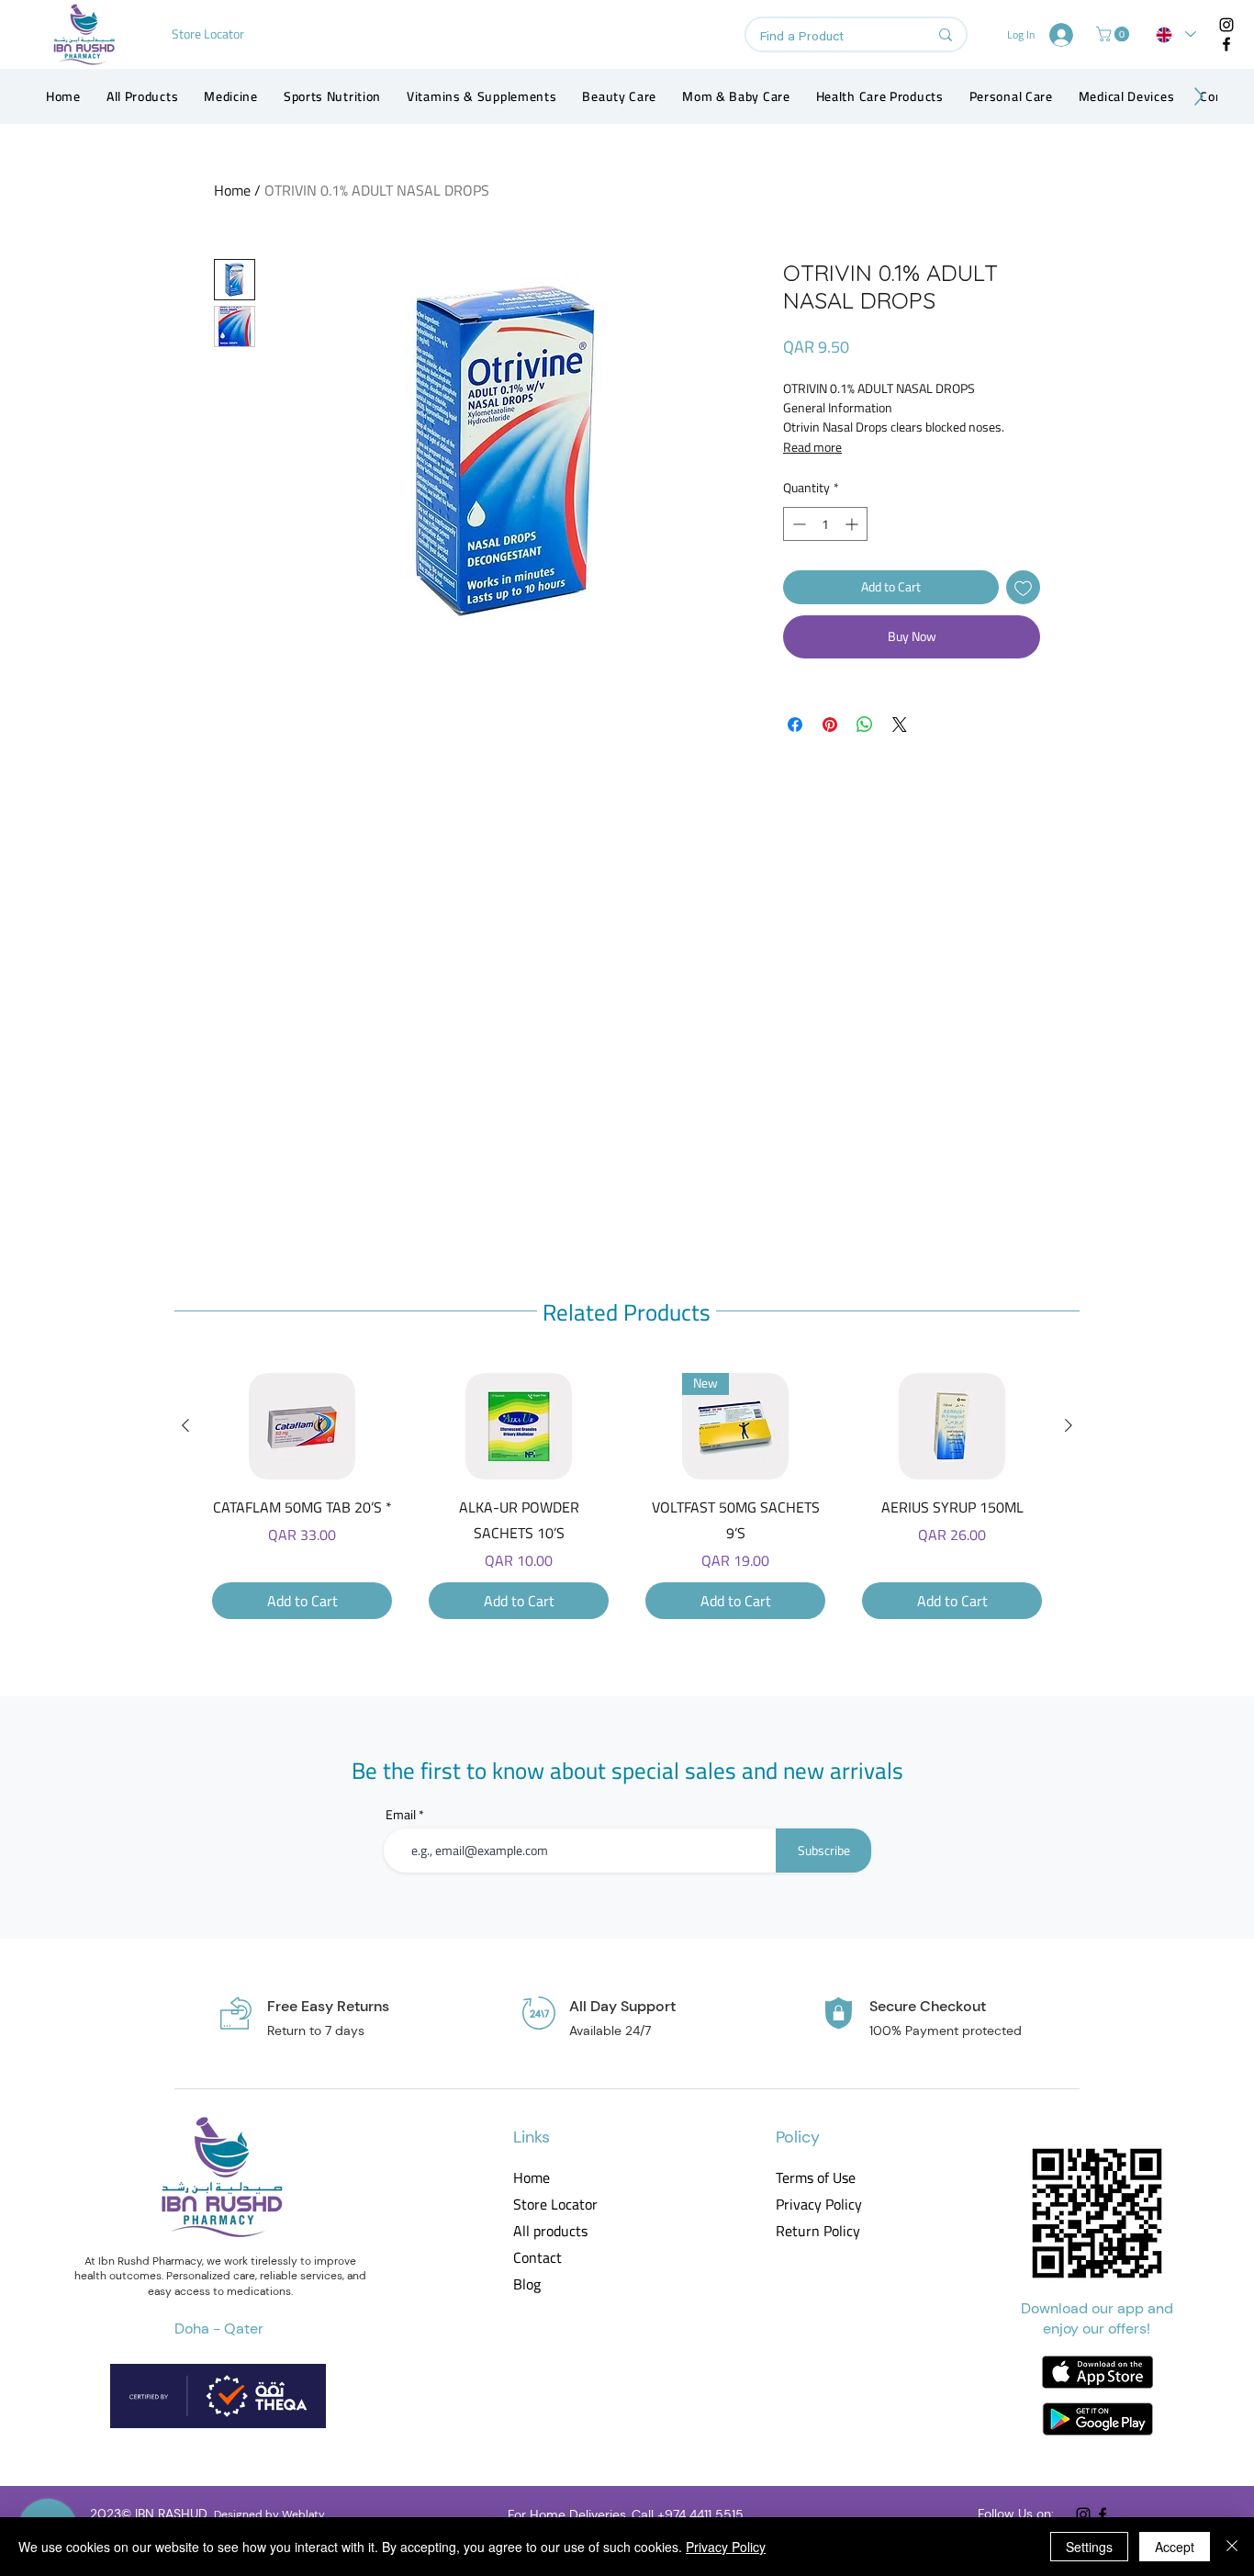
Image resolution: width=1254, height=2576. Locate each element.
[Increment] (853, 524)
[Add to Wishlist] (1023, 587)
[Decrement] (797, 524)
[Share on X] (900, 725)
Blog (527, 2284)
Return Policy (817, 2231)
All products (550, 2231)
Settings (1089, 2547)
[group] (627, 1496)
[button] (1114, 34)
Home (232, 190)
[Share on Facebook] (795, 725)
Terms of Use (816, 2178)
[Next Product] (1069, 1425)
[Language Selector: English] (1176, 34)
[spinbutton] (825, 524)
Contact (537, 2258)
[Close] (1232, 2547)
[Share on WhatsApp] (865, 725)
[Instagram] (1226, 25)
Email (401, 1815)
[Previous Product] (185, 1425)
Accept (1175, 2547)
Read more (812, 447)
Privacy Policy (817, 2205)
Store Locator (555, 2205)
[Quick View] (302, 1426)
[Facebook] (1226, 44)
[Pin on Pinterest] (830, 725)
